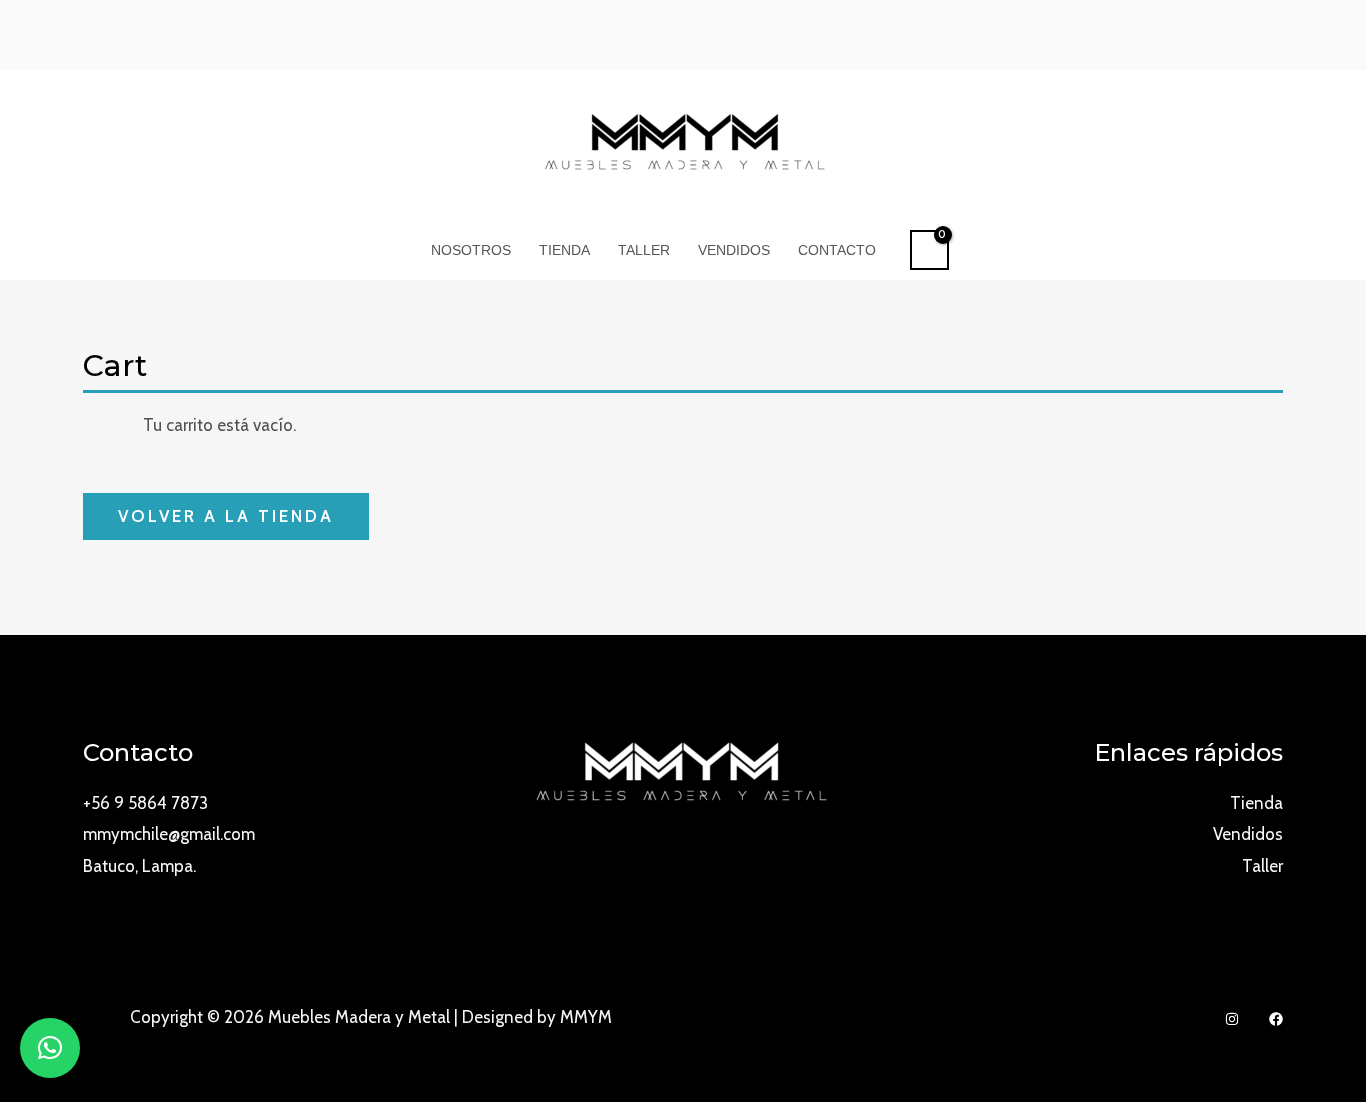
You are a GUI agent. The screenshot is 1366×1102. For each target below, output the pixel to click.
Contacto (837, 250)
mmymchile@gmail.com (169, 834)
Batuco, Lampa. (139, 866)
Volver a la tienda (226, 516)
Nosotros (471, 250)
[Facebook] (1276, 1019)
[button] (50, 1048)
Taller (644, 250)
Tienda (564, 250)
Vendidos (734, 250)
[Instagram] (1232, 1019)
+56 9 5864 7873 (145, 803)
